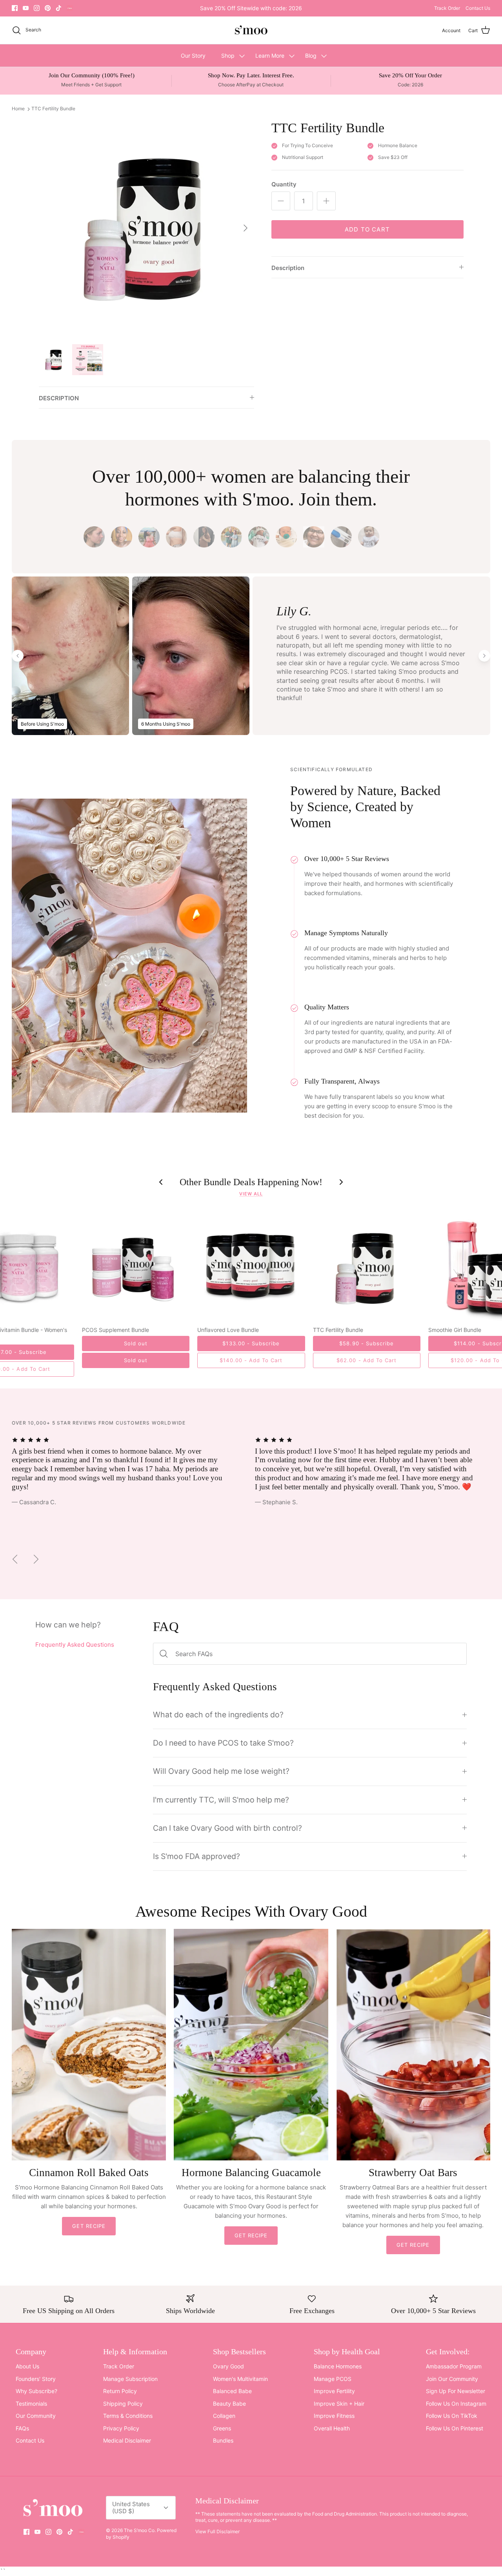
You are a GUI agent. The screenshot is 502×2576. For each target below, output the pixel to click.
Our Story (193, 56)
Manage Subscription (130, 2379)
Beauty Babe (229, 2404)
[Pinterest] (48, 8)
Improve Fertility (334, 2391)
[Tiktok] (59, 8)
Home (18, 109)
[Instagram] (37, 8)
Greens (222, 2428)
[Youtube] (26, 8)
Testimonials (31, 2404)
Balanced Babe (232, 2391)
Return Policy (120, 2391)
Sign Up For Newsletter (456, 2391)
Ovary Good (228, 2366)
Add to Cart (367, 229)
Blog (311, 56)
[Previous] (15, 1559)
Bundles (223, 2440)
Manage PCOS (333, 2379)
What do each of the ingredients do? (218, 1715)
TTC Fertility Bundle (53, 109)
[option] (146, 228)
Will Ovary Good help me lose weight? (221, 1771)
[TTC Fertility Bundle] (367, 1268)
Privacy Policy (121, 2428)
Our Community (36, 2416)
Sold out (136, 1360)
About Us (27, 2366)
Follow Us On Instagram (456, 2404)
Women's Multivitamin (240, 2379)
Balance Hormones (338, 2366)
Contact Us (478, 8)
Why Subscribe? (36, 2391)
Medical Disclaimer (127, 2440)
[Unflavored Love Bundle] (251, 1268)
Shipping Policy (123, 2404)
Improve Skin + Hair (339, 2404)
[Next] (246, 228)
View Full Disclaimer (217, 2531)
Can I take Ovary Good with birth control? (227, 1828)
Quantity (284, 184)
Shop (228, 56)
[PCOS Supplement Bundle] (136, 1268)
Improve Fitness (334, 2416)
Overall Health (332, 2428)
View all (251, 1194)
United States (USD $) (131, 2508)
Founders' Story (36, 2379)
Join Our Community (452, 2379)
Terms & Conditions (128, 2416)
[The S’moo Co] (251, 30)
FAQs (22, 2428)
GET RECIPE (89, 2226)
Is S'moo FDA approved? (196, 1856)
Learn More (270, 56)
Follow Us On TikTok (452, 2416)
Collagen (224, 2416)
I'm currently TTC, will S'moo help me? (221, 1800)
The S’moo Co (139, 2530)
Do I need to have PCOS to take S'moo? (223, 1743)
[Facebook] (15, 8)
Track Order (447, 8)
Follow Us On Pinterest (455, 2428)
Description (288, 268)
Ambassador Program (454, 2366)
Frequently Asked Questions (75, 1645)
